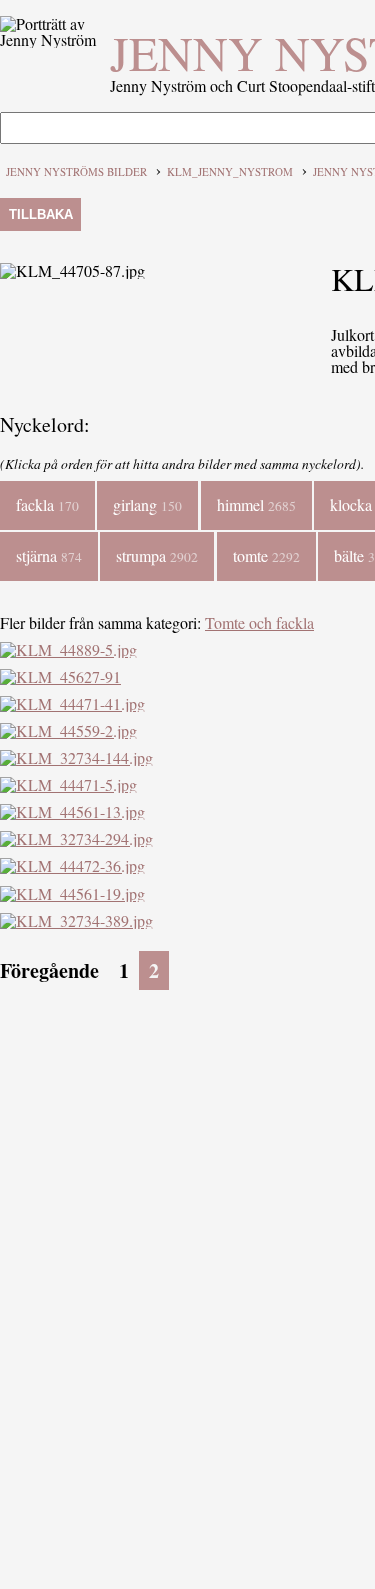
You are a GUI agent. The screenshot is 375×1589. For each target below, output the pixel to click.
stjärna (49, 555)
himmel (256, 504)
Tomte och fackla (259, 622)
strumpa (157, 555)
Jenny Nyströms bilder (76, 171)
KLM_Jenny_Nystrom (230, 171)
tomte (266, 555)
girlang (147, 504)
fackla (47, 504)
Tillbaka (41, 214)
